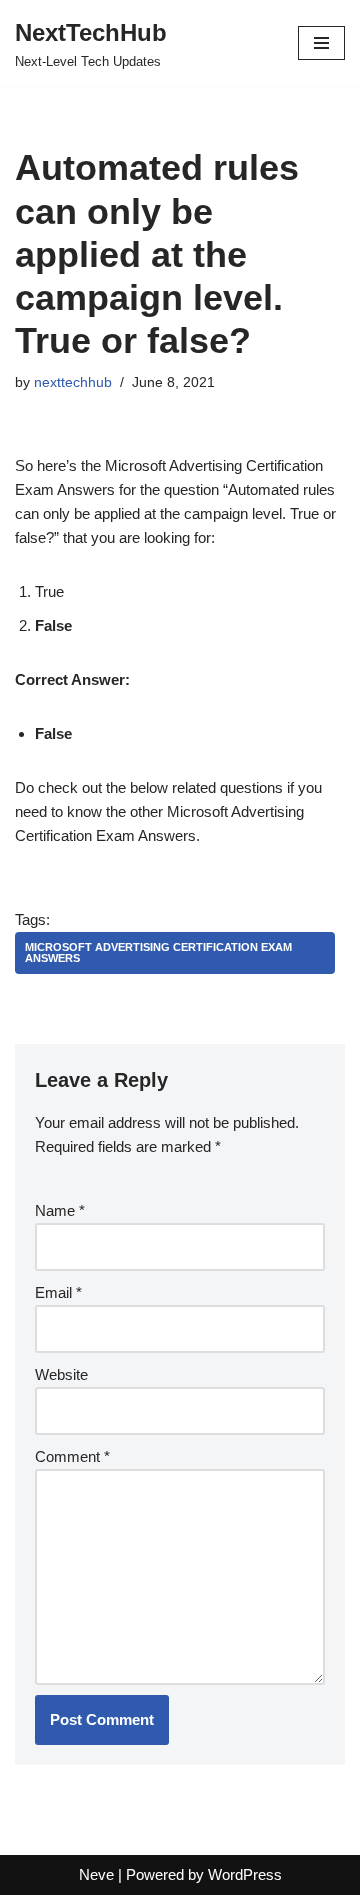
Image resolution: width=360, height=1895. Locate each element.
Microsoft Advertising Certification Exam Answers (158, 952)
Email (58, 1292)
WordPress (245, 1874)
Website (61, 1374)
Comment (72, 1456)
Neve (96, 1874)
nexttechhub (73, 382)
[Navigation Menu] (321, 43)
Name (60, 1210)
